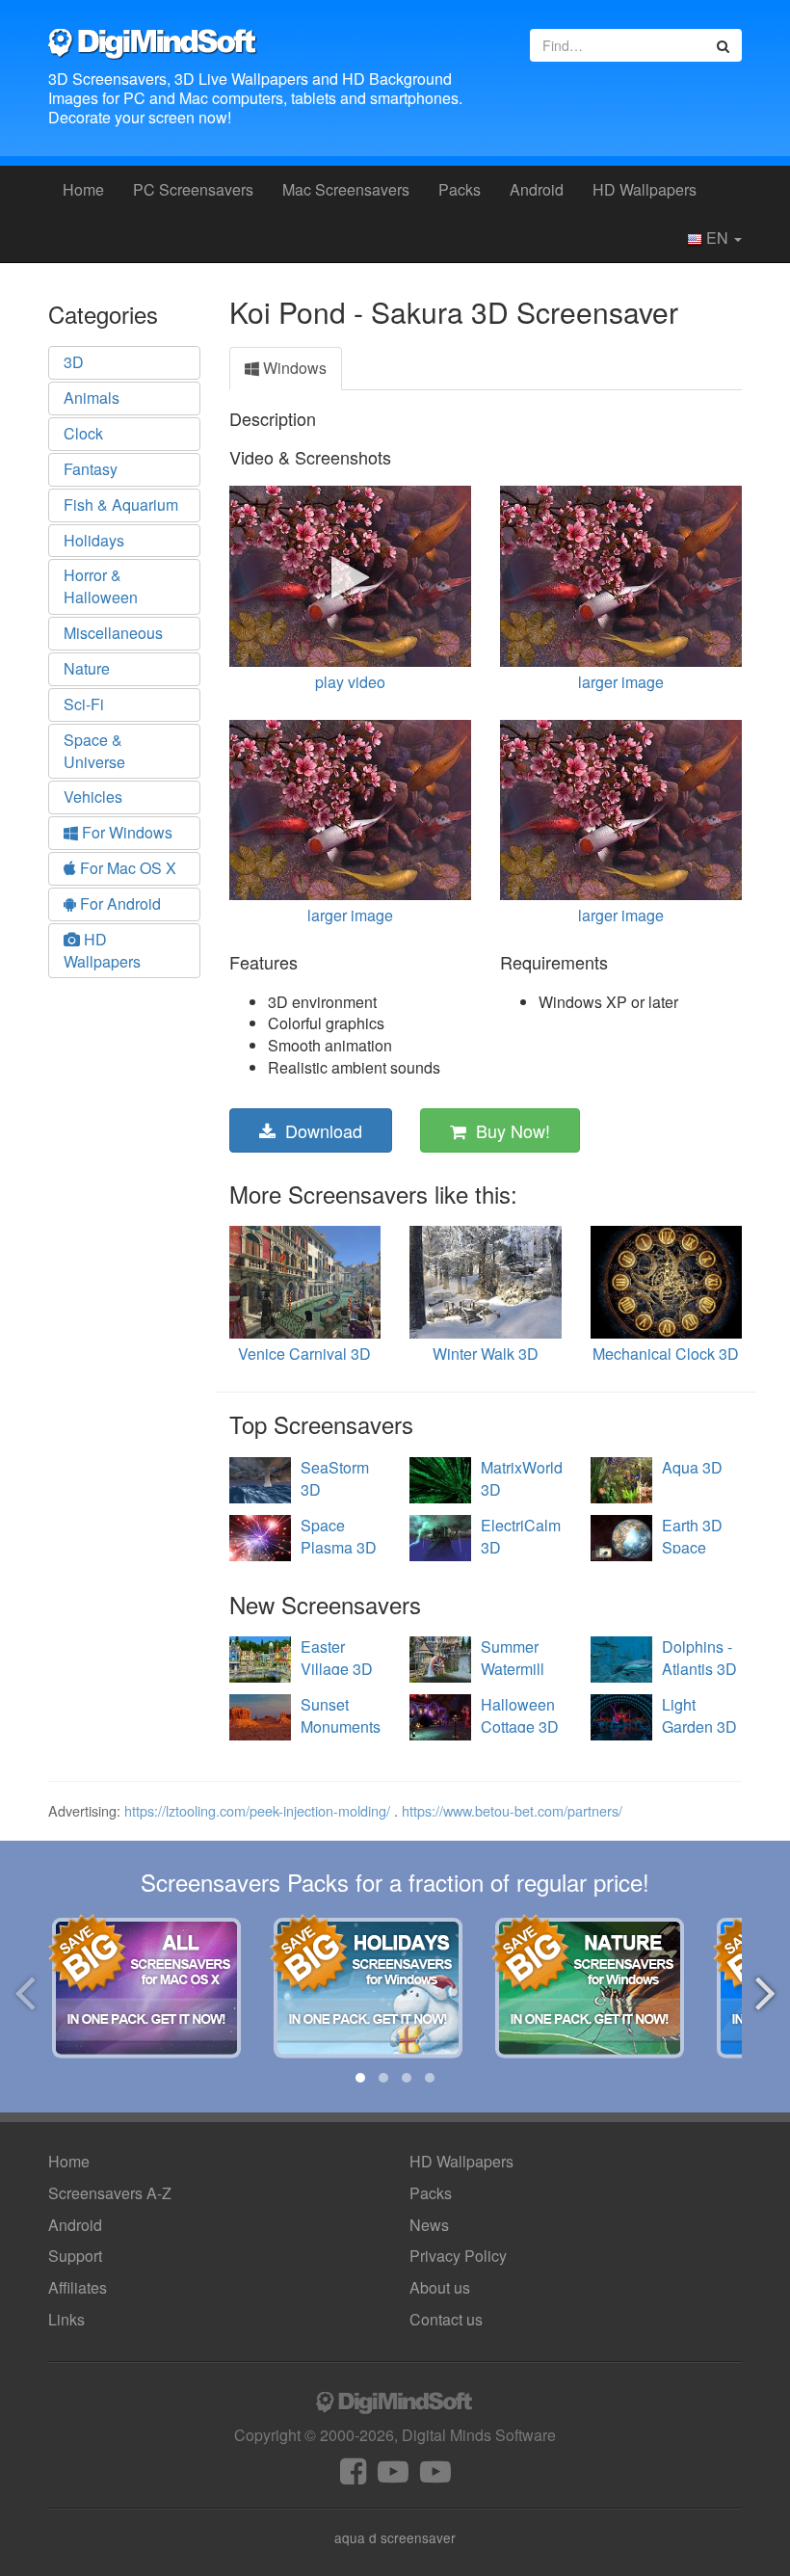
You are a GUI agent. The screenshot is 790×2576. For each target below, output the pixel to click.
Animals (92, 398)
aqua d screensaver (395, 2537)
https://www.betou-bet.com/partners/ (512, 1810)
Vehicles (93, 797)
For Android (118, 903)
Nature (87, 668)
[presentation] (25, 1990)
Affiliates (78, 2287)
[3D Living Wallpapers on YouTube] (435, 2476)
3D (74, 362)
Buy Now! (508, 1130)
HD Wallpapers (645, 189)
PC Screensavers (193, 189)
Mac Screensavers (346, 189)
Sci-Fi (84, 704)
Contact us (446, 2319)
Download (319, 1130)
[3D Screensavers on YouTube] (393, 2476)
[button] (360, 2078)
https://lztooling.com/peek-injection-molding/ (257, 1810)
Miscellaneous (113, 633)
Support (75, 2256)
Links (66, 2319)
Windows (293, 368)
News (429, 2225)
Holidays (94, 540)
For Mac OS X (126, 868)
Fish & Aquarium (121, 505)
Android (537, 189)
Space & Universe (94, 751)
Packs (460, 189)
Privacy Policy (458, 2256)
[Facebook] (353, 2476)
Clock (83, 433)
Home (83, 189)
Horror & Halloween (101, 586)
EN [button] (717, 238)
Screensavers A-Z (110, 2193)
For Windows (125, 832)
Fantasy (91, 469)
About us (440, 2287)
